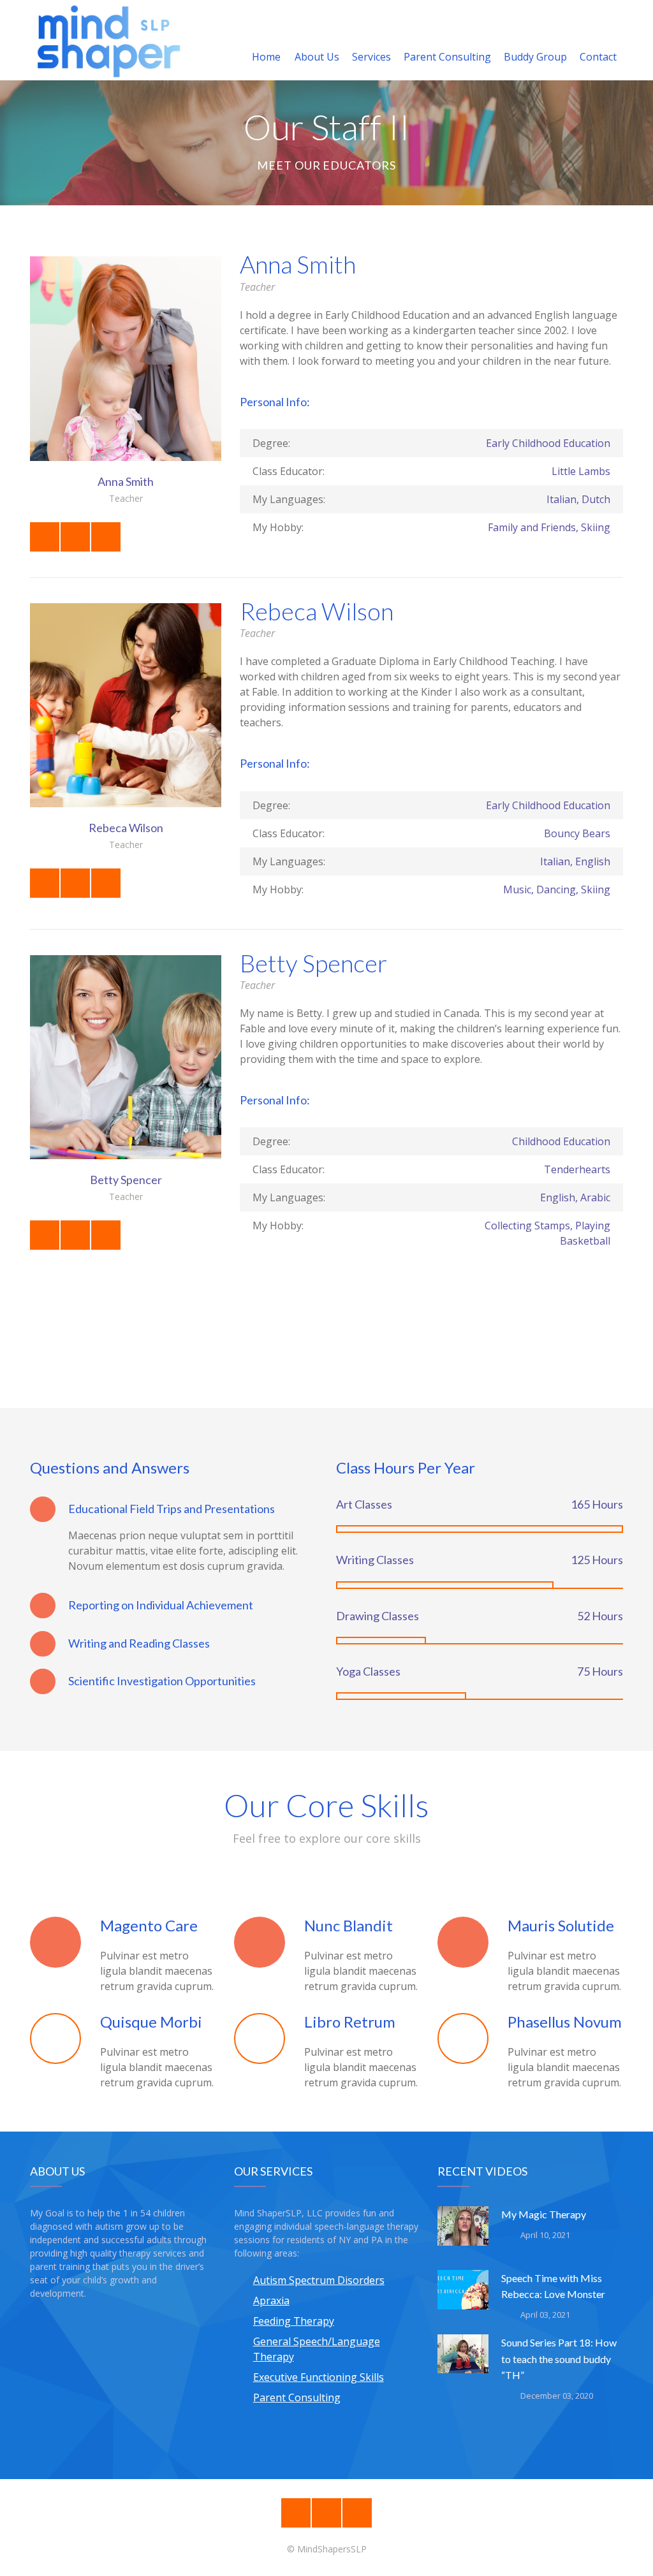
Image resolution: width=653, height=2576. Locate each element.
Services (371, 57)
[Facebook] (296, 2513)
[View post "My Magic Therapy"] (463, 2232)
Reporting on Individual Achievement (161, 1605)
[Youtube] (357, 2513)
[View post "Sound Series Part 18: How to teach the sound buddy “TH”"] (463, 2360)
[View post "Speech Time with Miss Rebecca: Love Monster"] (463, 2295)
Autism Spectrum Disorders (319, 2280)
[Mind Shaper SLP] (108, 40)
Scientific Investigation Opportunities (162, 1681)
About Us (317, 57)
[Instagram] (326, 2513)
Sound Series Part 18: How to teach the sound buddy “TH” (559, 2358)
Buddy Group (535, 57)
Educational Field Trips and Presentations (172, 1509)
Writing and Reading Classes (139, 1643)
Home (266, 57)
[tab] (173, 1509)
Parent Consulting (447, 57)
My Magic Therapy (544, 2214)
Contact (598, 57)
